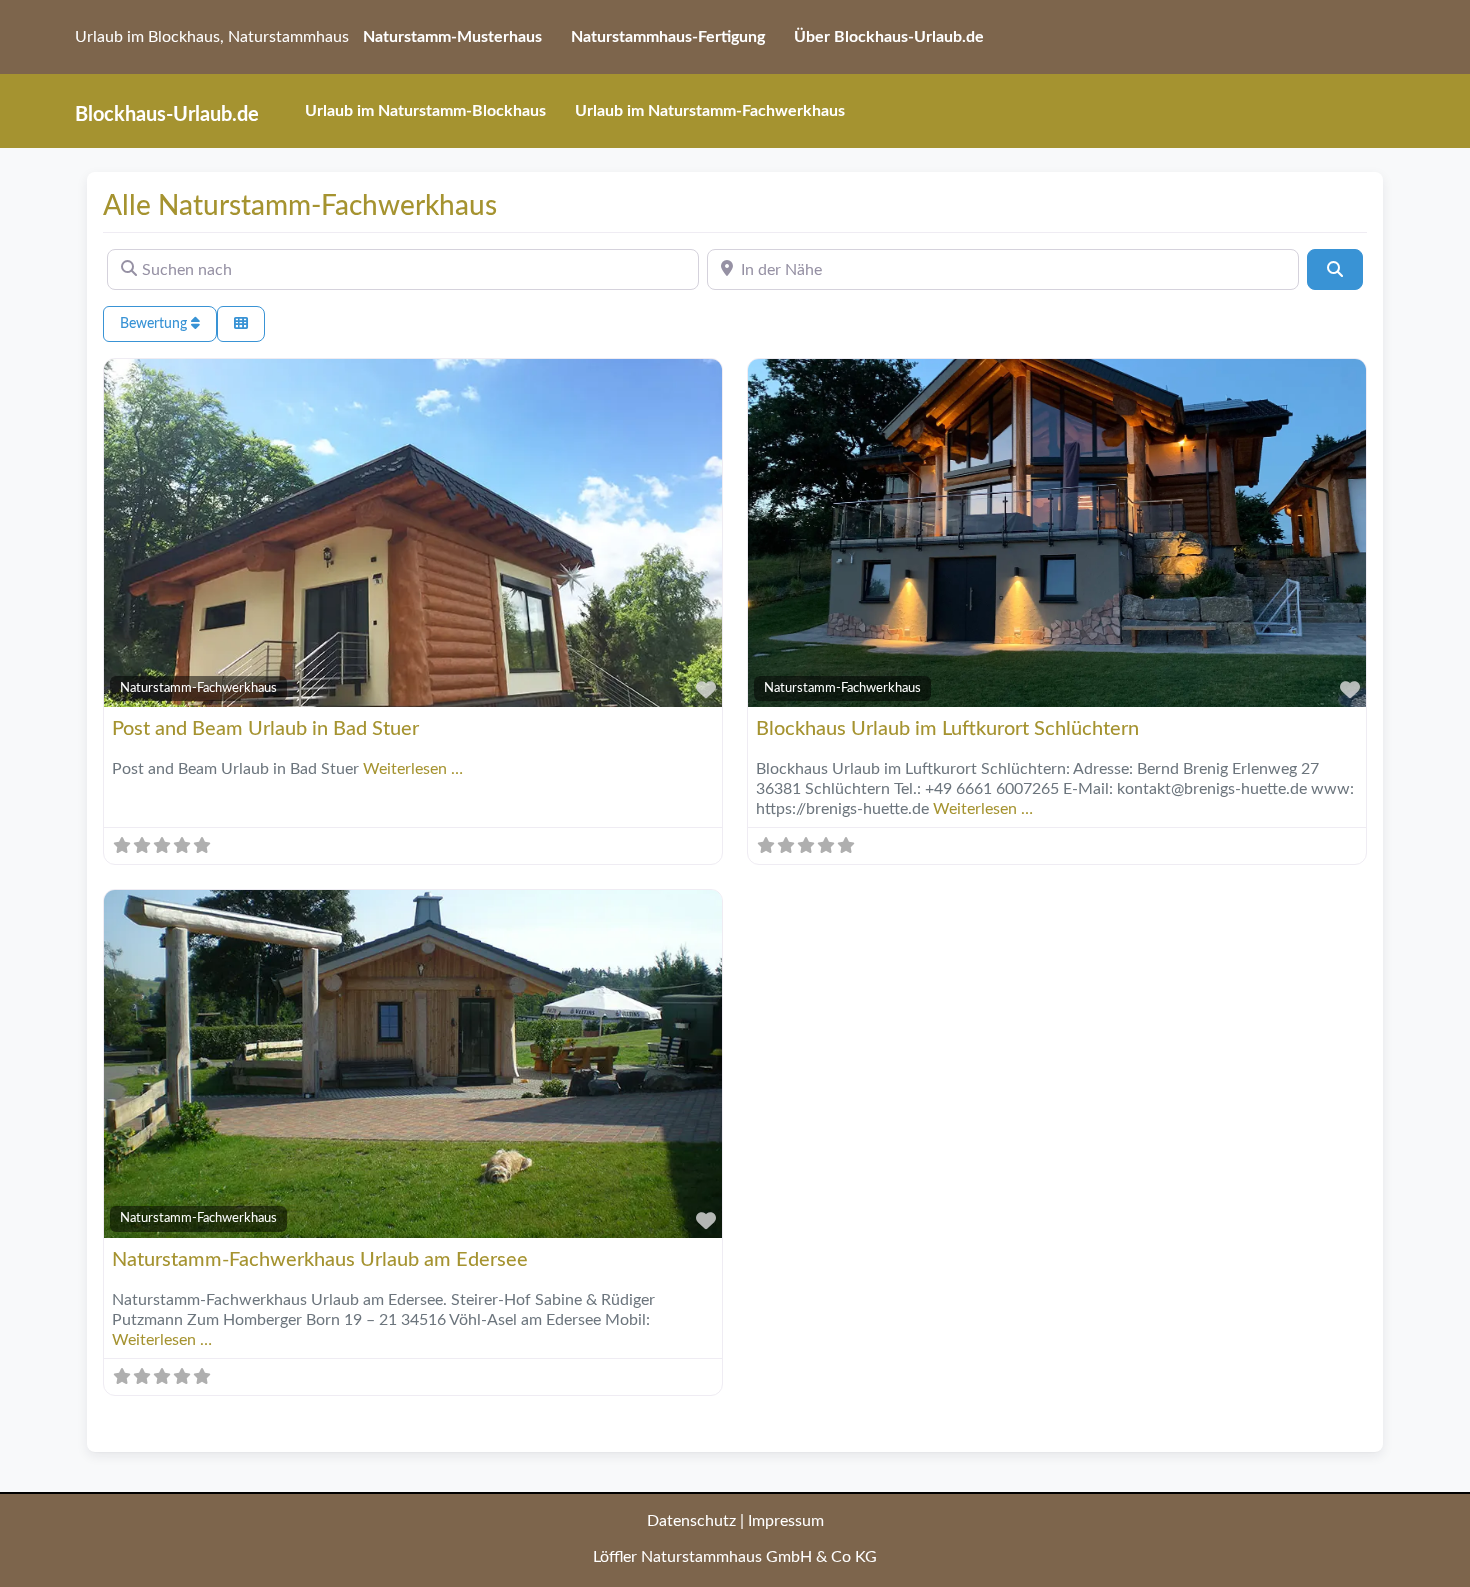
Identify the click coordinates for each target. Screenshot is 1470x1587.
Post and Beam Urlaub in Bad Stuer (265, 729)
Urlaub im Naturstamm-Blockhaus (425, 111)
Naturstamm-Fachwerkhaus (198, 688)
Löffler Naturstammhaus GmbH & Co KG (735, 1557)
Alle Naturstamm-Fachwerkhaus (300, 206)
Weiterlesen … (413, 769)
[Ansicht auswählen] (241, 324)
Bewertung (155, 324)
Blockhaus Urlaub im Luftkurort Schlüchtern (947, 729)
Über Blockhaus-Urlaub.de (889, 37)
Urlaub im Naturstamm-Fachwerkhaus (710, 111)
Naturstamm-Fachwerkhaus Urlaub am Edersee (320, 1260)
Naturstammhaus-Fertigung (668, 37)
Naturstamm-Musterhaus (452, 37)
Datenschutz (691, 1521)
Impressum (786, 1521)
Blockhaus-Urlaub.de (167, 115)
